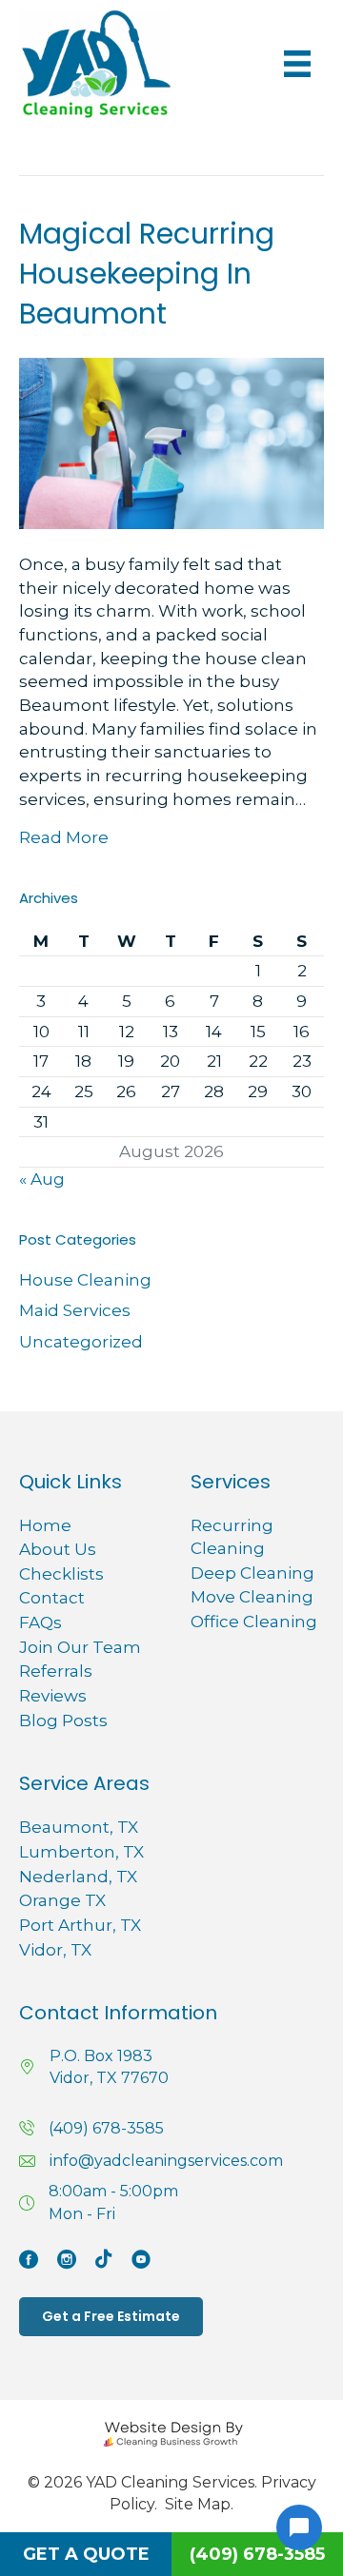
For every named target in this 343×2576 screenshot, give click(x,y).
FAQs (40, 1622)
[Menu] (297, 64)
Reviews (53, 1696)
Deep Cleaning (252, 1573)
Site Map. (199, 2504)
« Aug (42, 1179)
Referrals (56, 1671)
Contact (52, 1598)
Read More (64, 837)
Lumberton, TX (81, 1852)
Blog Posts (63, 1721)
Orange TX (62, 1900)
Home (45, 1525)
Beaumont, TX (79, 1827)
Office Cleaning (254, 1622)
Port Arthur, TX (80, 1925)
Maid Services (75, 1310)
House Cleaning (85, 1280)
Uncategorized (81, 1342)
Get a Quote (86, 2554)
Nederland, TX (78, 1877)
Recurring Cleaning (232, 1537)
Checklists (61, 1574)
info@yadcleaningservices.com (166, 2161)
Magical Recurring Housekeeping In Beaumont (147, 274)
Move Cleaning (252, 1597)
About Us (58, 1549)
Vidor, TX (55, 1950)
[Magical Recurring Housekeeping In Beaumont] (171, 442)
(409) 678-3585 (106, 2128)
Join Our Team (80, 1647)
